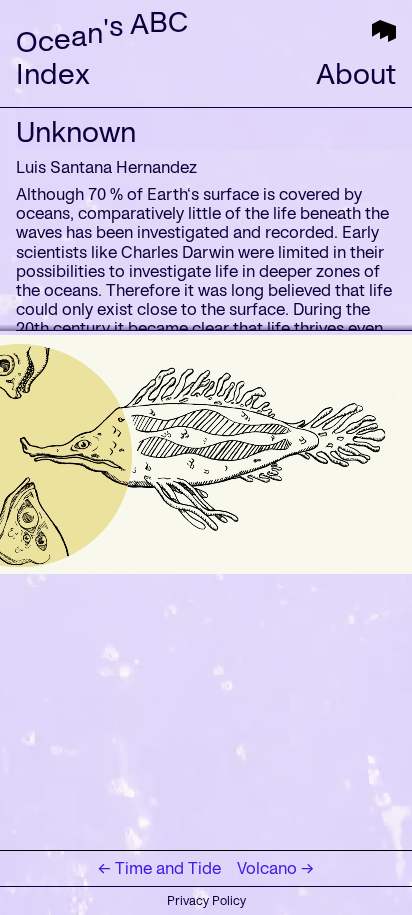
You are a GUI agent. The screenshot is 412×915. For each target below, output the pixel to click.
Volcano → (275, 868)
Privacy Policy (206, 900)
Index (53, 74)
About (356, 74)
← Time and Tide (159, 868)
